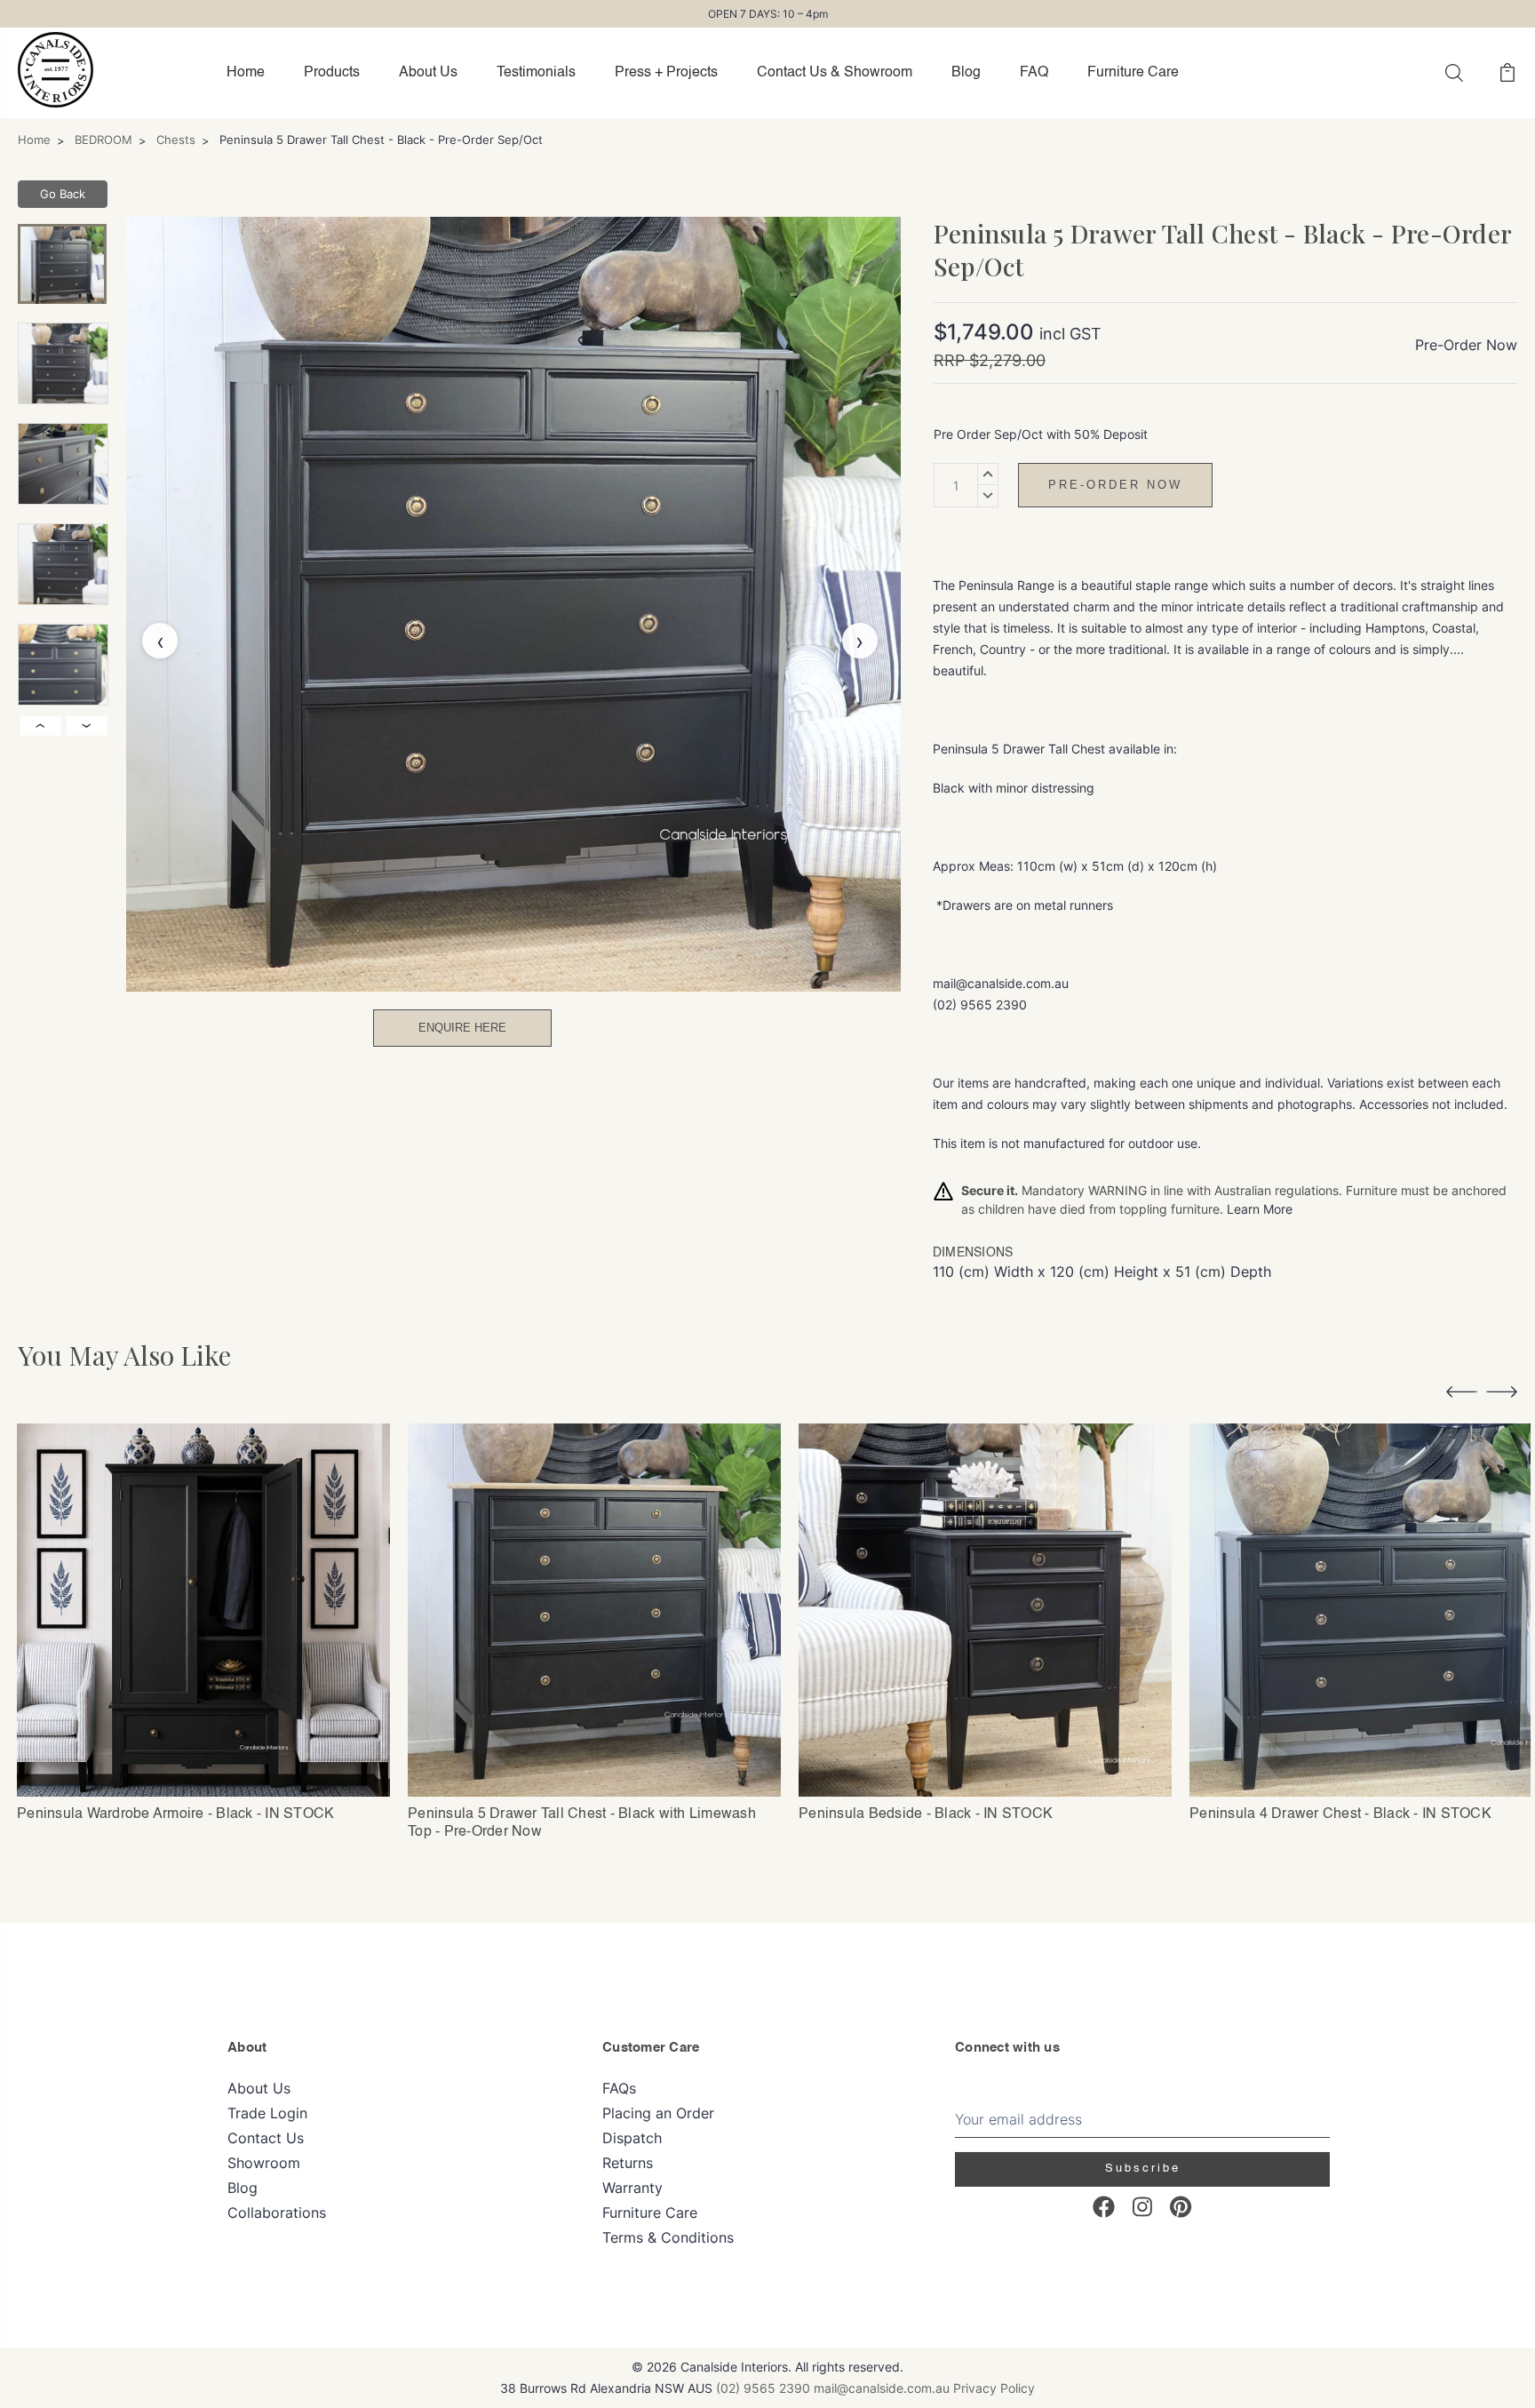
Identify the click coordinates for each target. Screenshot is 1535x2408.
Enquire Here (462, 1028)
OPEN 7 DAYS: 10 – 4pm (768, 14)
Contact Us (266, 2138)
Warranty (632, 2188)
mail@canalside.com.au (882, 2388)
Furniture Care (1133, 73)
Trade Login (267, 2113)
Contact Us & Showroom (835, 73)
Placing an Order (658, 2113)
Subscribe (1143, 2169)
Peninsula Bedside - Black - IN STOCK (926, 1814)
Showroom (264, 2163)
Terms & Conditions (668, 2237)
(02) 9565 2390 (763, 2388)
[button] (1462, 1395)
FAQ (1034, 73)
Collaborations (277, 2213)
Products (332, 73)
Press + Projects (666, 73)
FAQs (619, 2088)
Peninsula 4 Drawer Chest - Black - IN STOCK (1340, 1814)
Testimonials (536, 73)
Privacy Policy (994, 2388)
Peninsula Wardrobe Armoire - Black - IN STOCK (175, 1814)
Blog (966, 73)
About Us (428, 73)
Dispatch (632, 2138)
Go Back (63, 194)
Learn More (1260, 1209)
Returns (628, 2163)
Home (246, 73)
